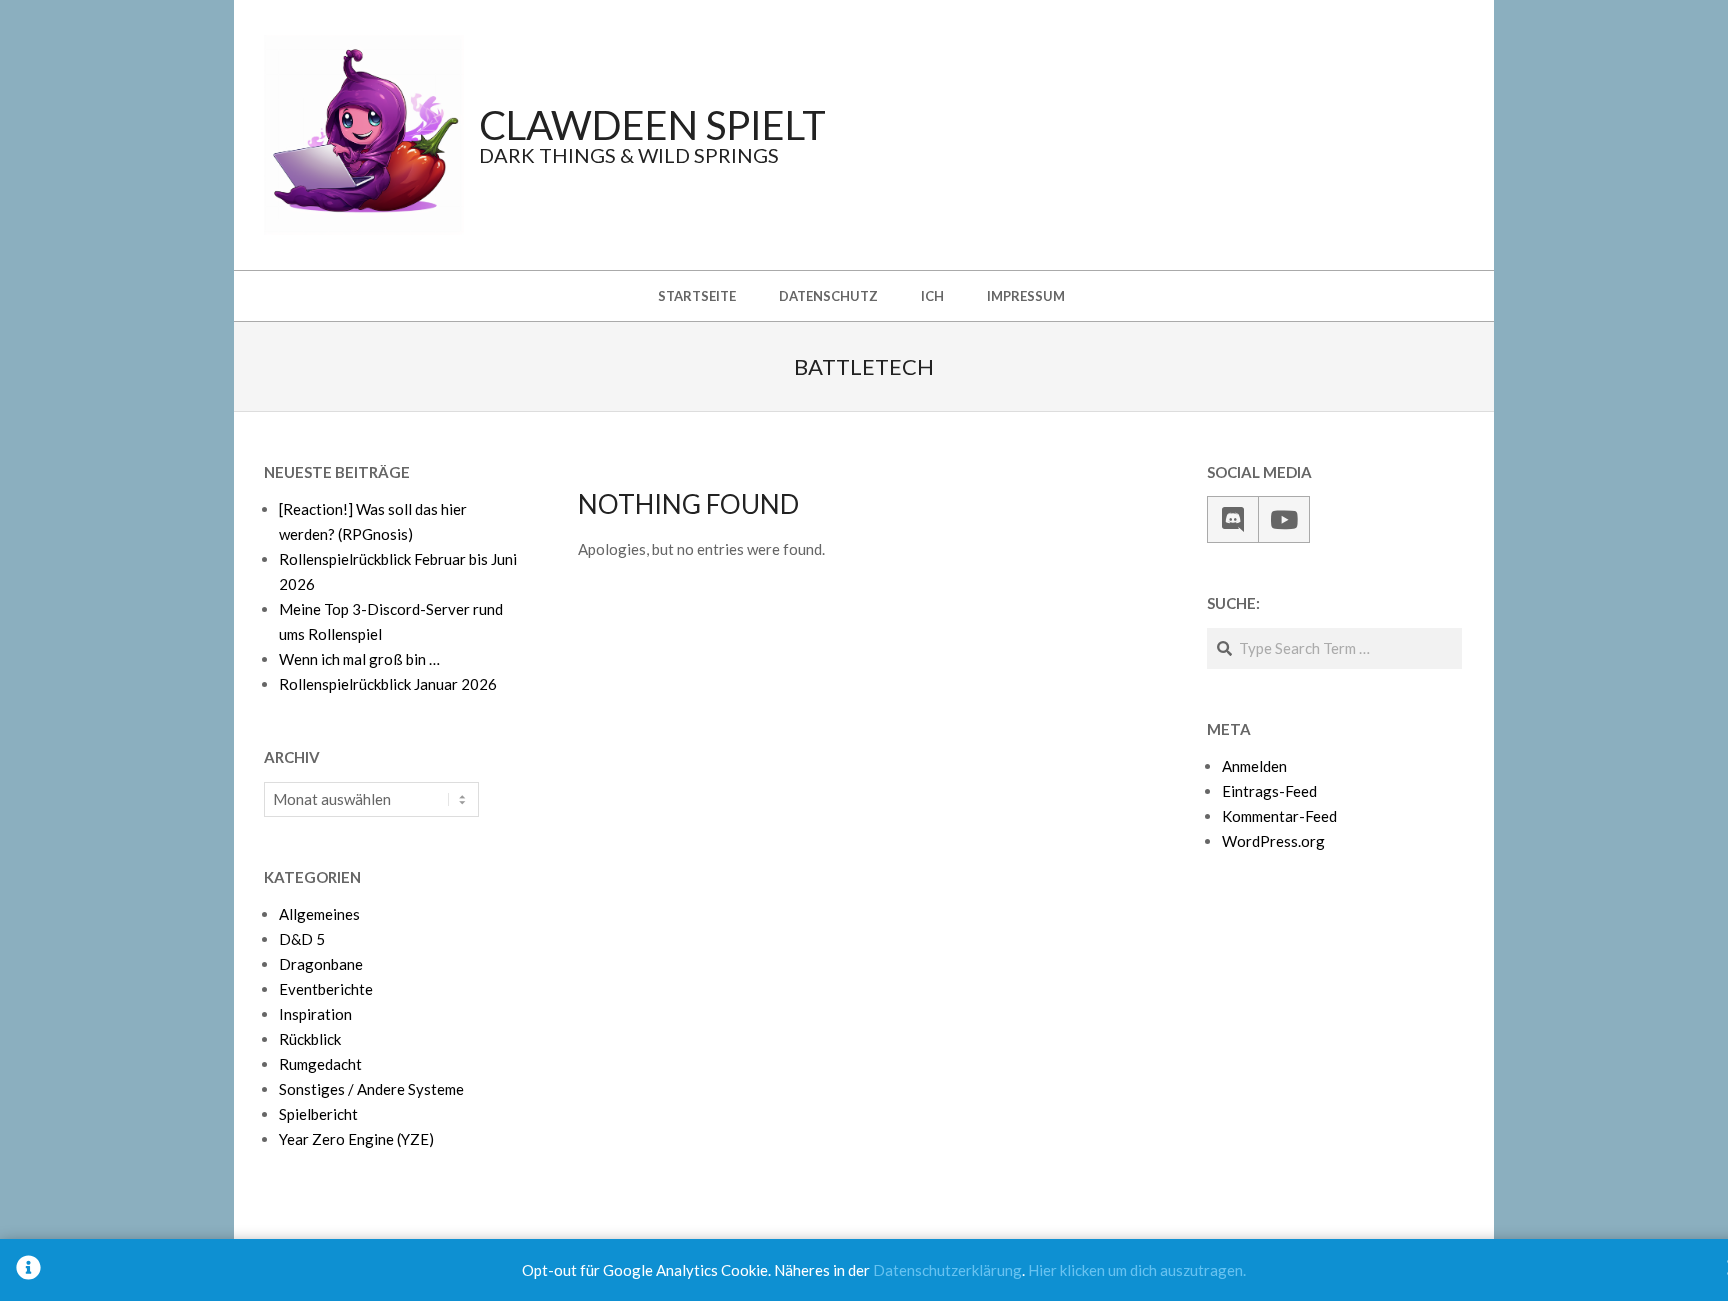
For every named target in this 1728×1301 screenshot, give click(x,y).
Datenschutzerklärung (947, 1270)
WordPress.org (1273, 841)
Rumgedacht (320, 1064)
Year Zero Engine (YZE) (356, 1139)
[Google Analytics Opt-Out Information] (28, 1270)
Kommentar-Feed (1279, 816)
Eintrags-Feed (1269, 791)
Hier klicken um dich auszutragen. (1137, 1270)
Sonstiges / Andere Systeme (371, 1089)
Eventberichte (326, 989)
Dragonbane (321, 964)
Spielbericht (318, 1114)
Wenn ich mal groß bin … (359, 659)
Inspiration (315, 1014)
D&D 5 (302, 939)
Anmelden (1254, 766)
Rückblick (310, 1039)
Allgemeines (319, 914)
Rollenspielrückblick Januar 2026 (388, 684)
